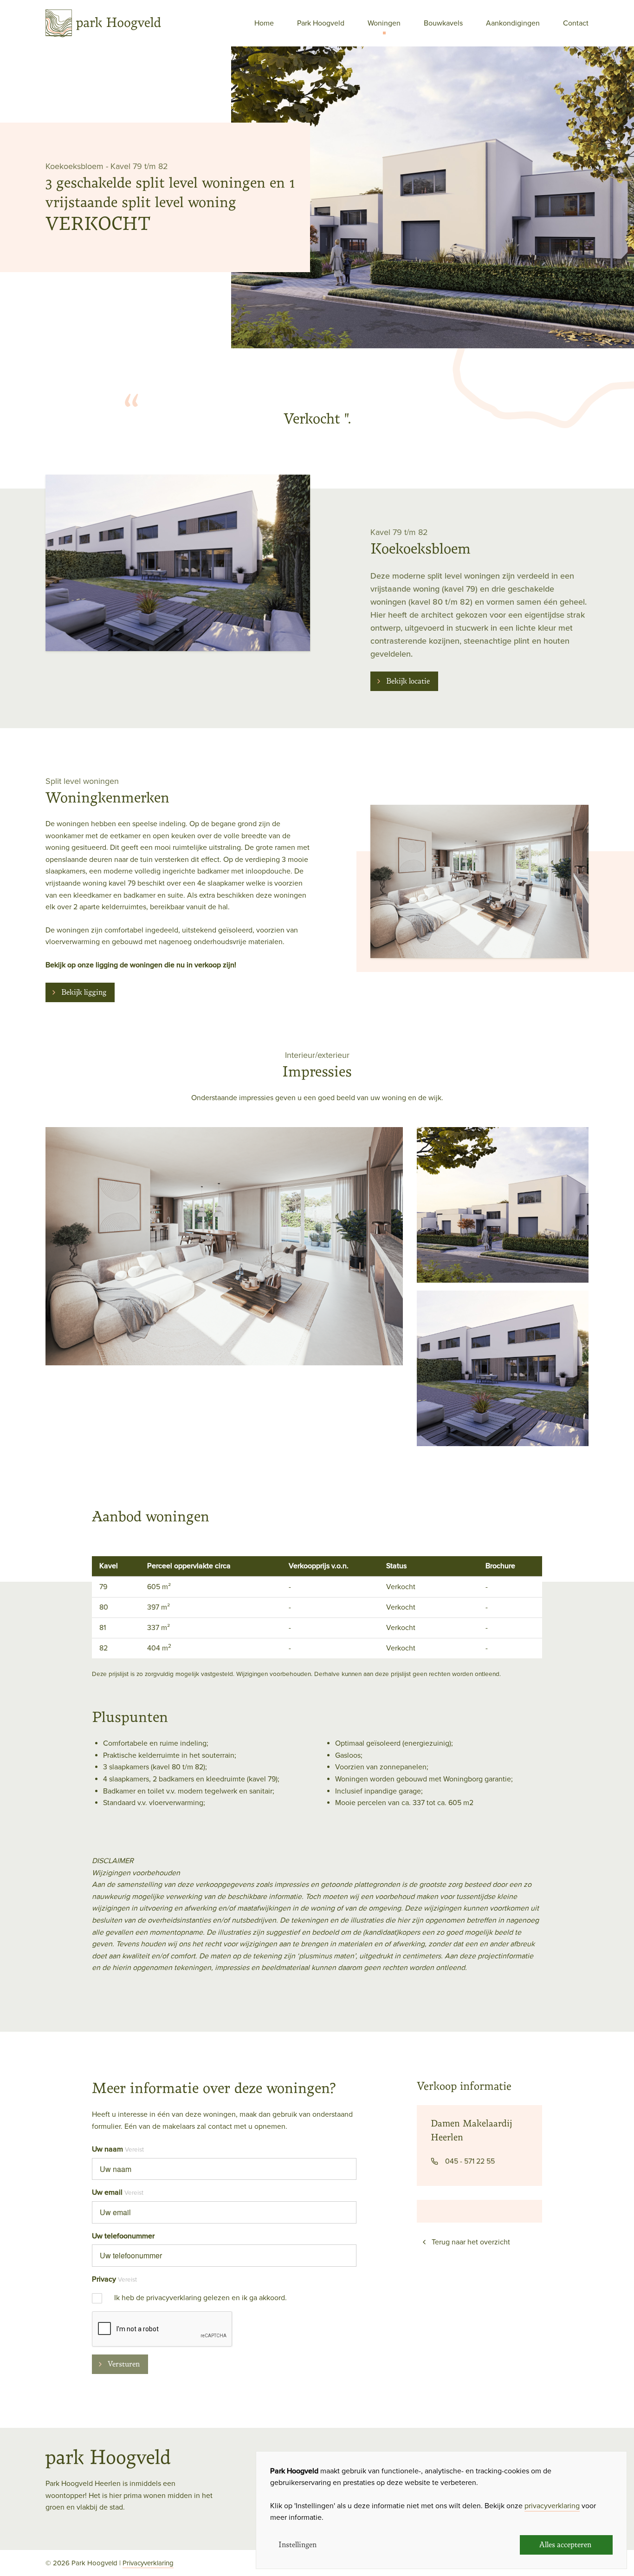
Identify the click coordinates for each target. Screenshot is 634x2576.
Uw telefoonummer (123, 2236)
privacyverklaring (552, 2506)
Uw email (107, 2192)
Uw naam (107, 2149)
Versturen (124, 2364)
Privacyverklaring (148, 2563)
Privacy (104, 2279)
